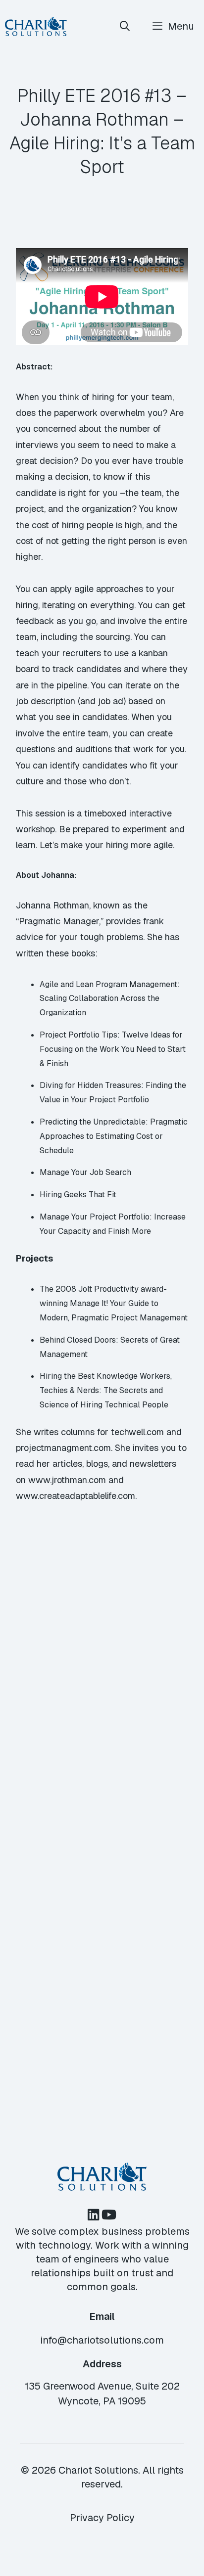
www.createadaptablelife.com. (76, 1496)
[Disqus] (102, 1672)
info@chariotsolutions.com (102, 2340)
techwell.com (137, 1432)
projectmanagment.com (63, 1448)
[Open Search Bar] (125, 26)
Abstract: (34, 367)
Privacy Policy (102, 2518)
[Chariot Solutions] (36, 26)
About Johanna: (46, 875)
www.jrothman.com (67, 1480)
